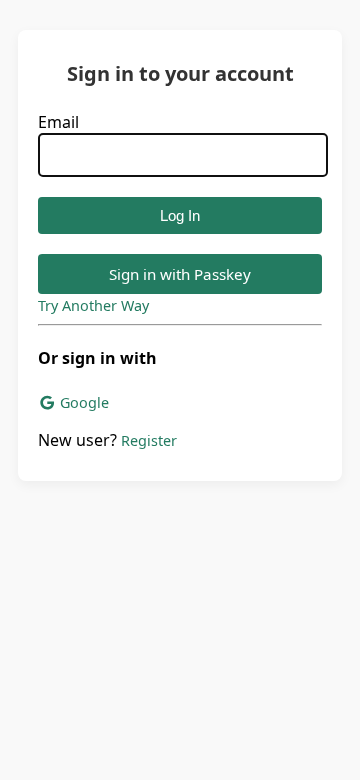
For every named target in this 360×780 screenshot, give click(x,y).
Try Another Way (93, 305)
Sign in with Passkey (180, 274)
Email (58, 122)
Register (149, 440)
